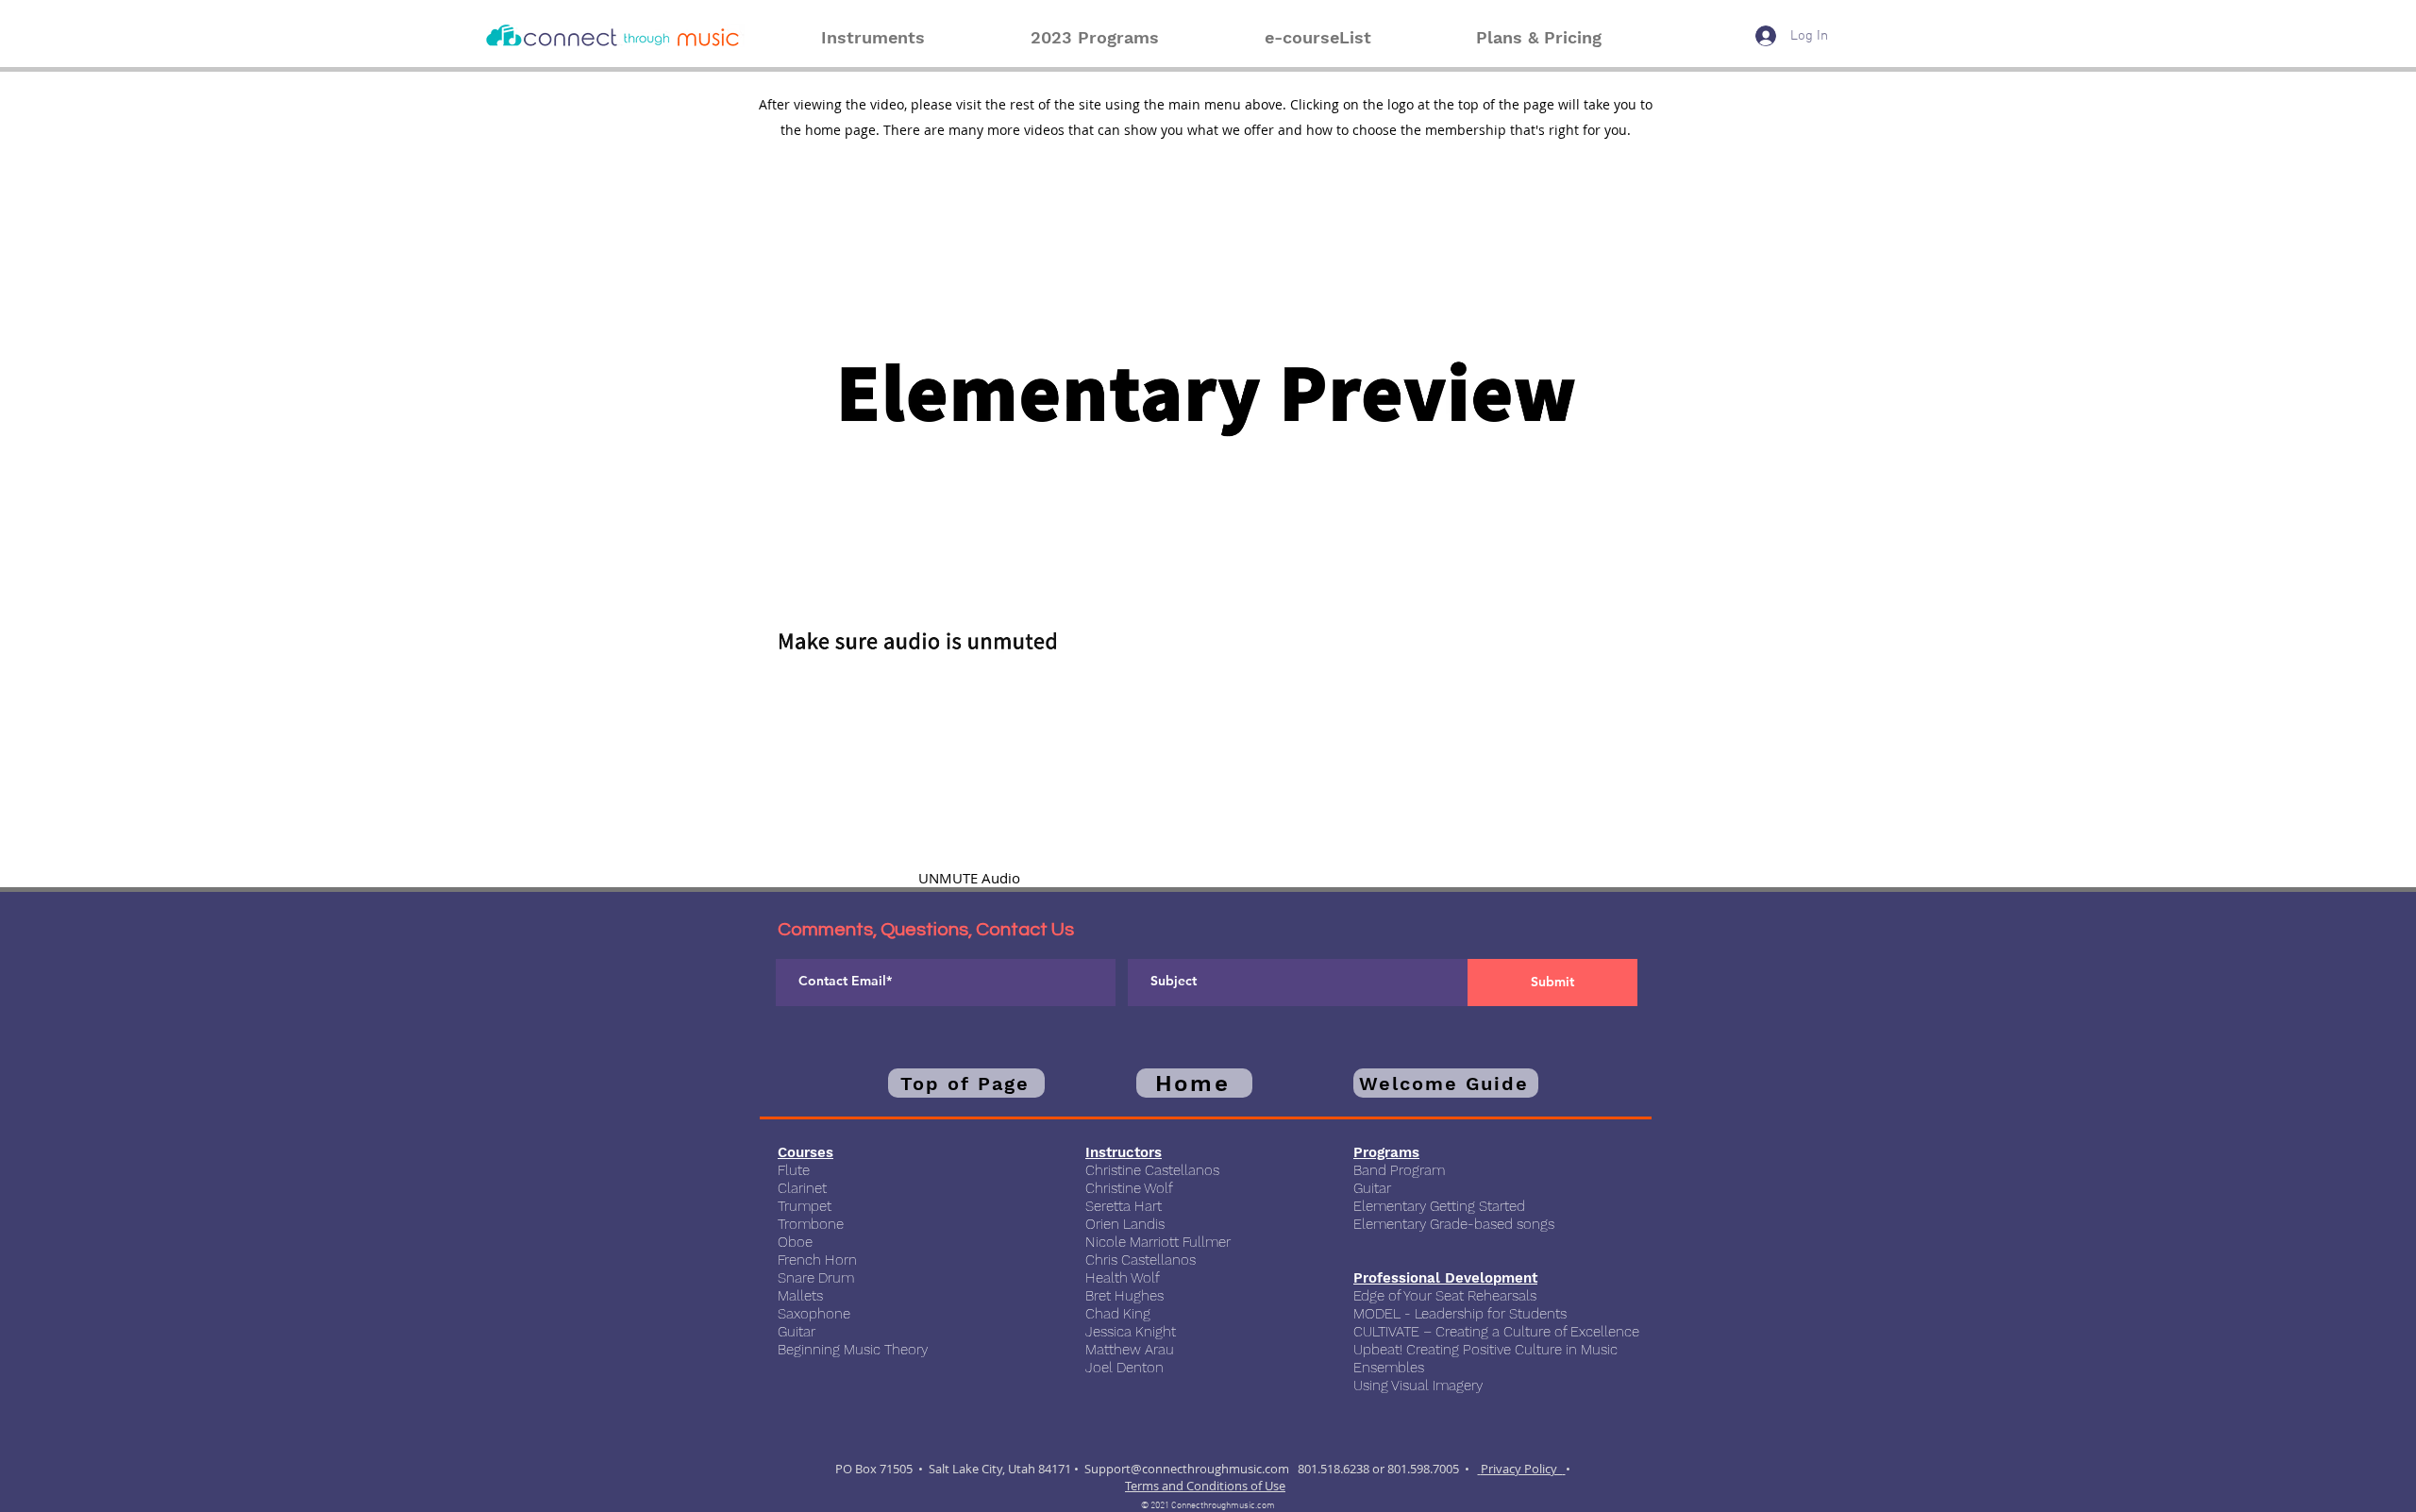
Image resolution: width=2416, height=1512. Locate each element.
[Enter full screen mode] (1644, 655)
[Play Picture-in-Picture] (1612, 655)
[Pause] (769, 655)
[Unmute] (801, 655)
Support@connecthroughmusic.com (1187, 1469)
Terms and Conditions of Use (1205, 1486)
